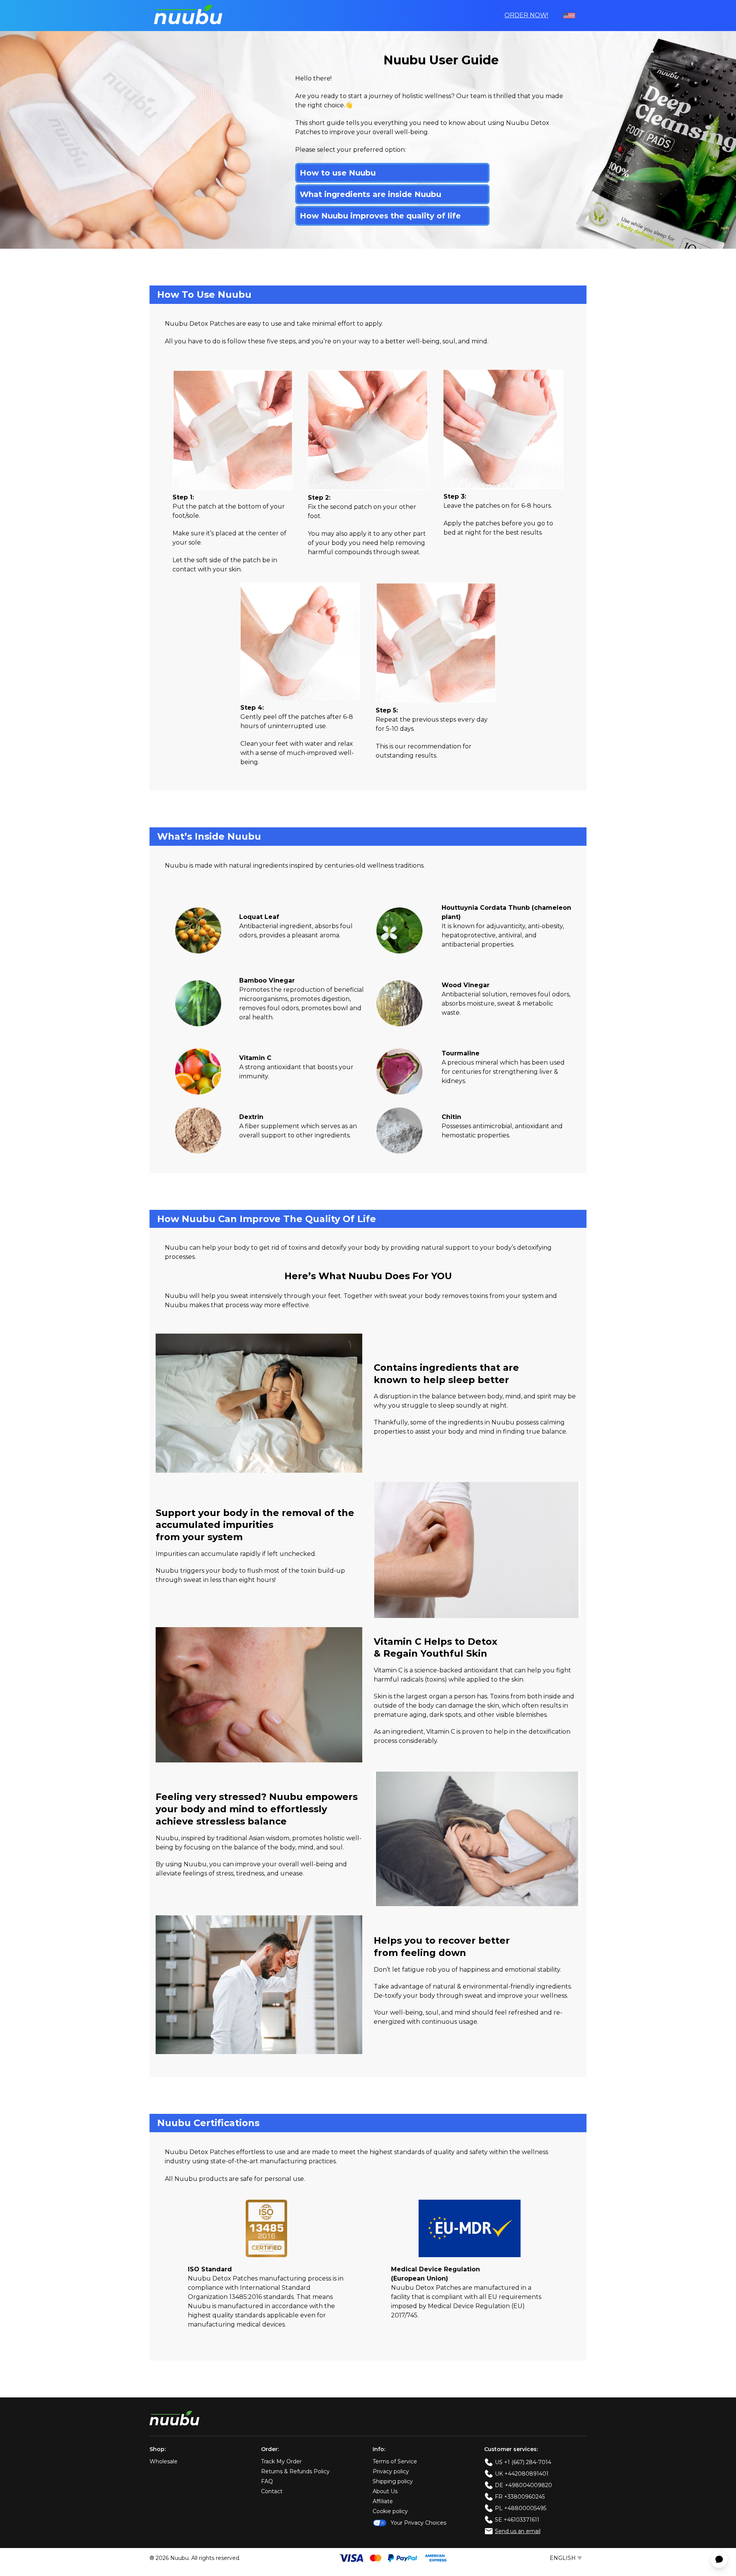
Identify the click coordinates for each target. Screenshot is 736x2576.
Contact (272, 2491)
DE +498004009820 (523, 2485)
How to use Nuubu (338, 173)
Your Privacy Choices (418, 2523)
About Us (385, 2491)
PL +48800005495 (521, 2508)
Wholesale (163, 2461)
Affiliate (383, 2501)
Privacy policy (391, 2471)
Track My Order (281, 2461)
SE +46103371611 (517, 2520)
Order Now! (526, 15)
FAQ (267, 2481)
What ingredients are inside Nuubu (370, 194)
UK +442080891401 (522, 2474)
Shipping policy (393, 2481)
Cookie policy (390, 2511)
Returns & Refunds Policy (295, 2471)
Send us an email (518, 2531)
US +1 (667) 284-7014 (523, 2462)
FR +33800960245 (520, 2497)
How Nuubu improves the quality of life (380, 216)
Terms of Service (395, 2461)
